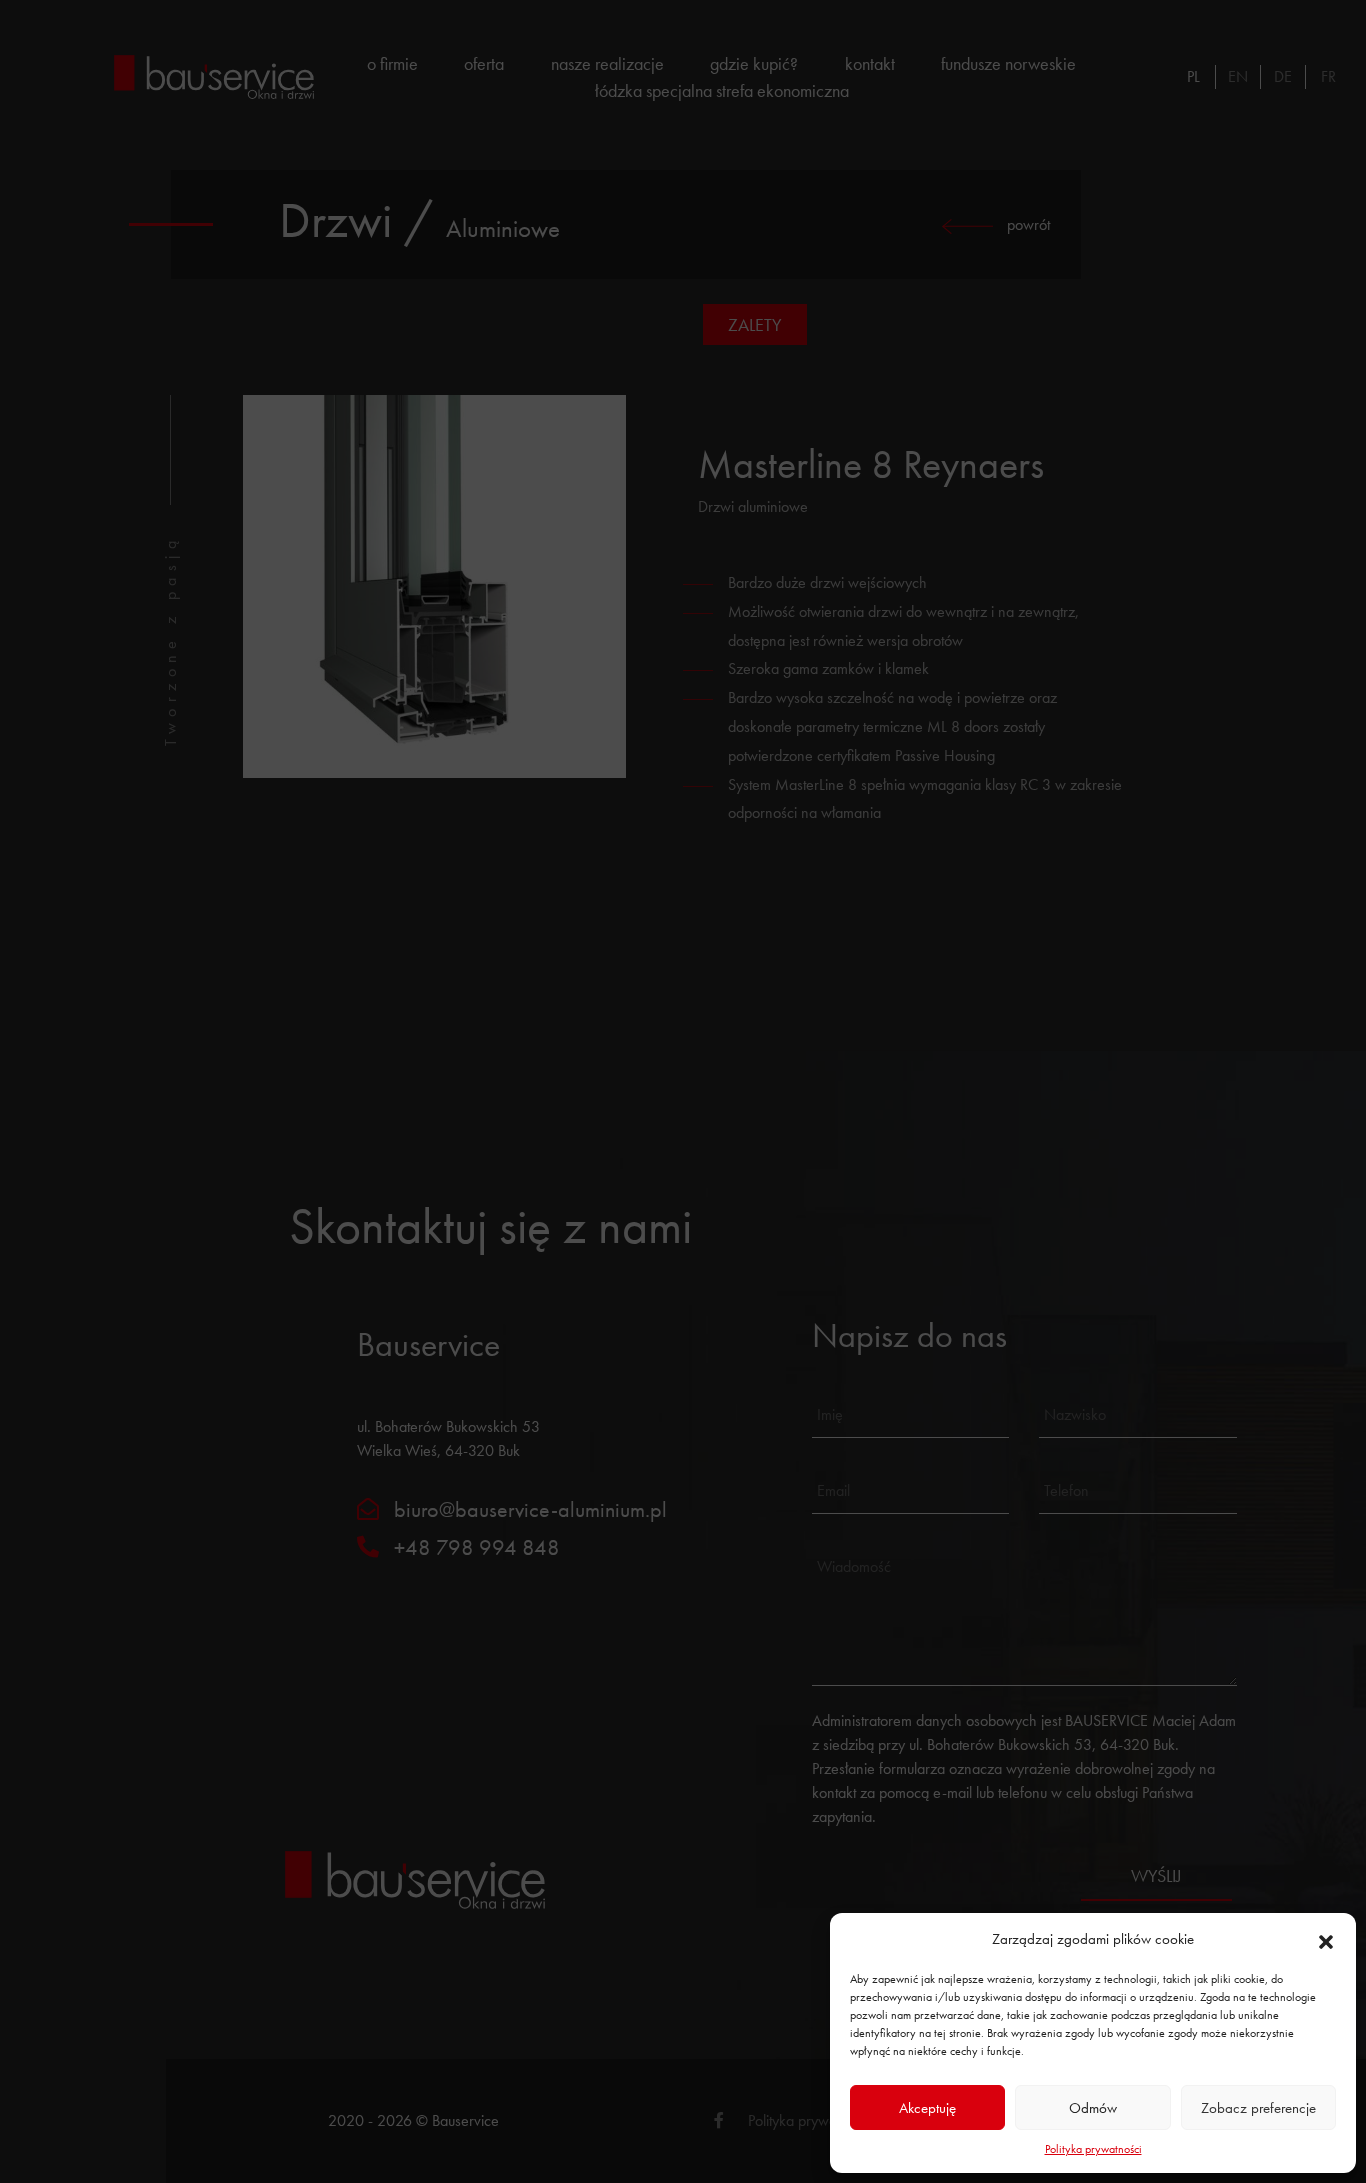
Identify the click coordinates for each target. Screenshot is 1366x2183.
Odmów (1093, 2108)
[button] (1326, 1939)
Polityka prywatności (1093, 2149)
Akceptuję (927, 2108)
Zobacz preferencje (1258, 2108)
